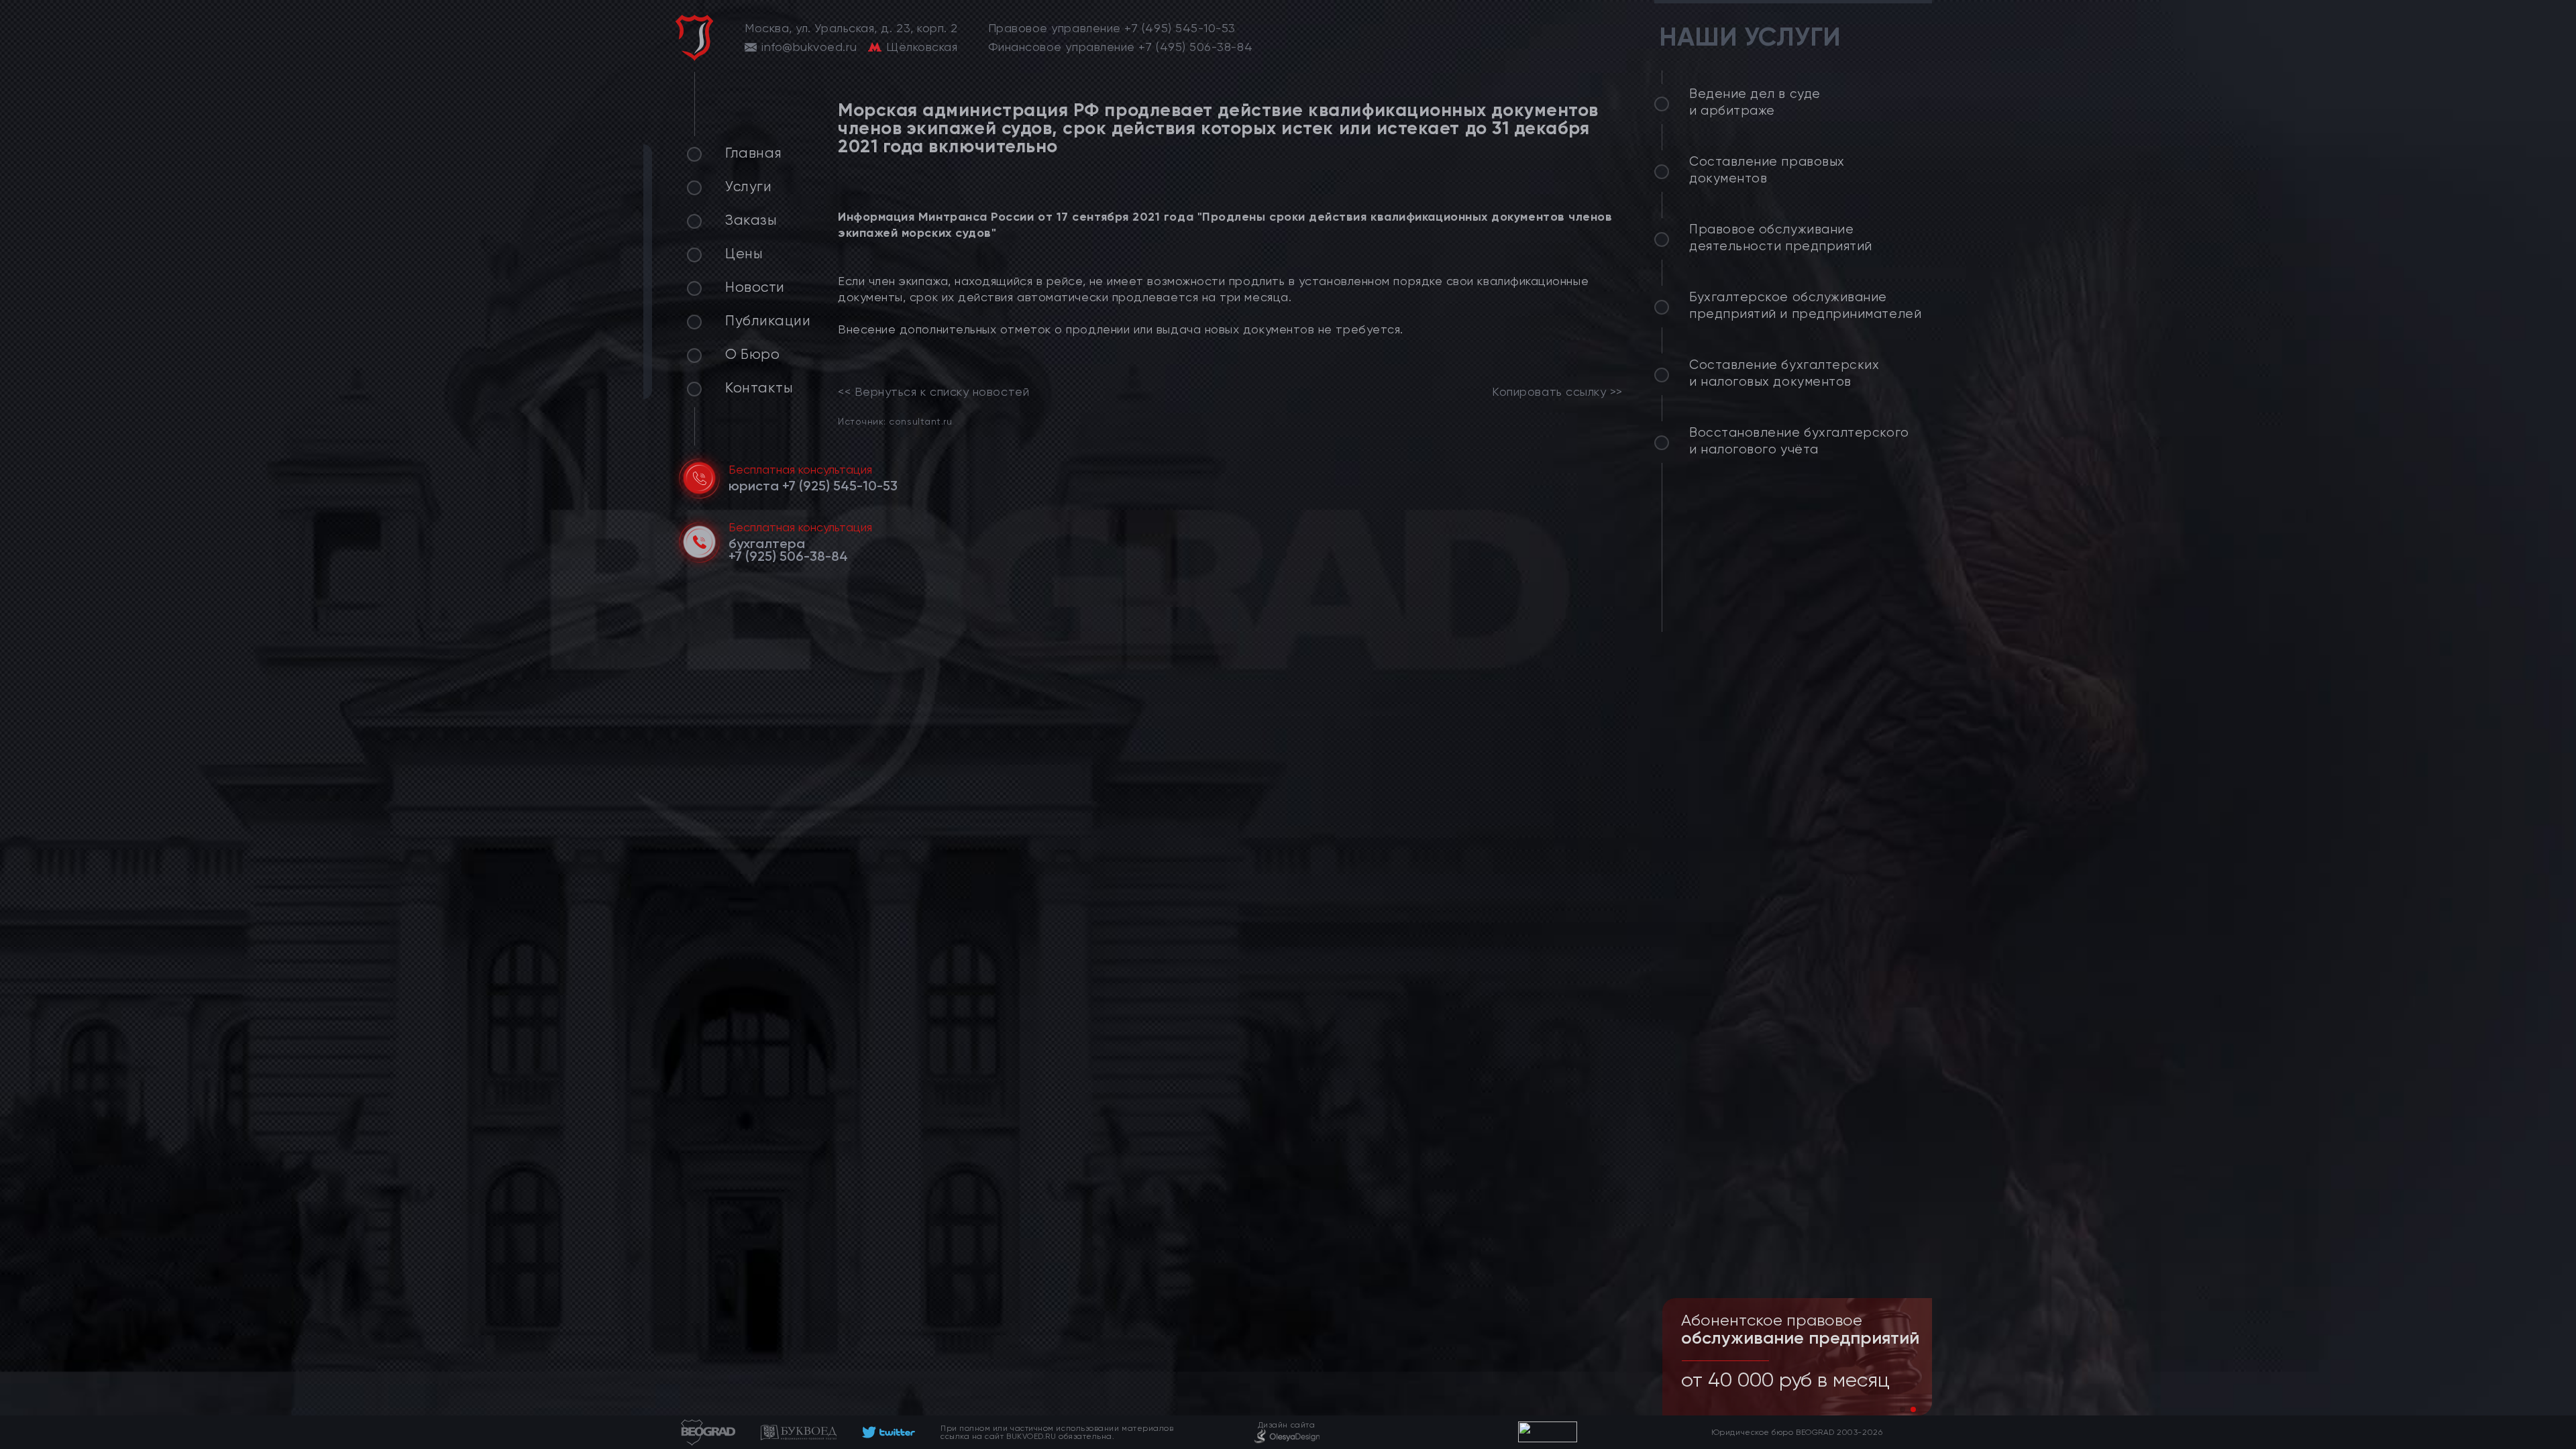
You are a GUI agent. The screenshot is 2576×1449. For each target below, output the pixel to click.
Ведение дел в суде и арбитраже (1755, 102)
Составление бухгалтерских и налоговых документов (1784, 373)
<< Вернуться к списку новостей (933, 392)
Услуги (748, 186)
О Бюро (752, 354)
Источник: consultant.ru (895, 421)
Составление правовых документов (1767, 170)
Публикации (768, 321)
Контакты (759, 388)
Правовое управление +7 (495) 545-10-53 (1112, 28)
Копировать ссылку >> (1557, 392)
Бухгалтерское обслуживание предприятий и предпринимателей (1805, 306)
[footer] (889, 1432)
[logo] (694, 38)
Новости (755, 287)
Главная (754, 153)
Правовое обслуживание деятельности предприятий (1781, 238)
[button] (1902, 1409)
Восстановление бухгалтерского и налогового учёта (1799, 441)
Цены (744, 254)
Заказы (751, 220)
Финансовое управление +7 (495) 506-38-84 (1121, 47)
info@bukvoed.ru (809, 47)
